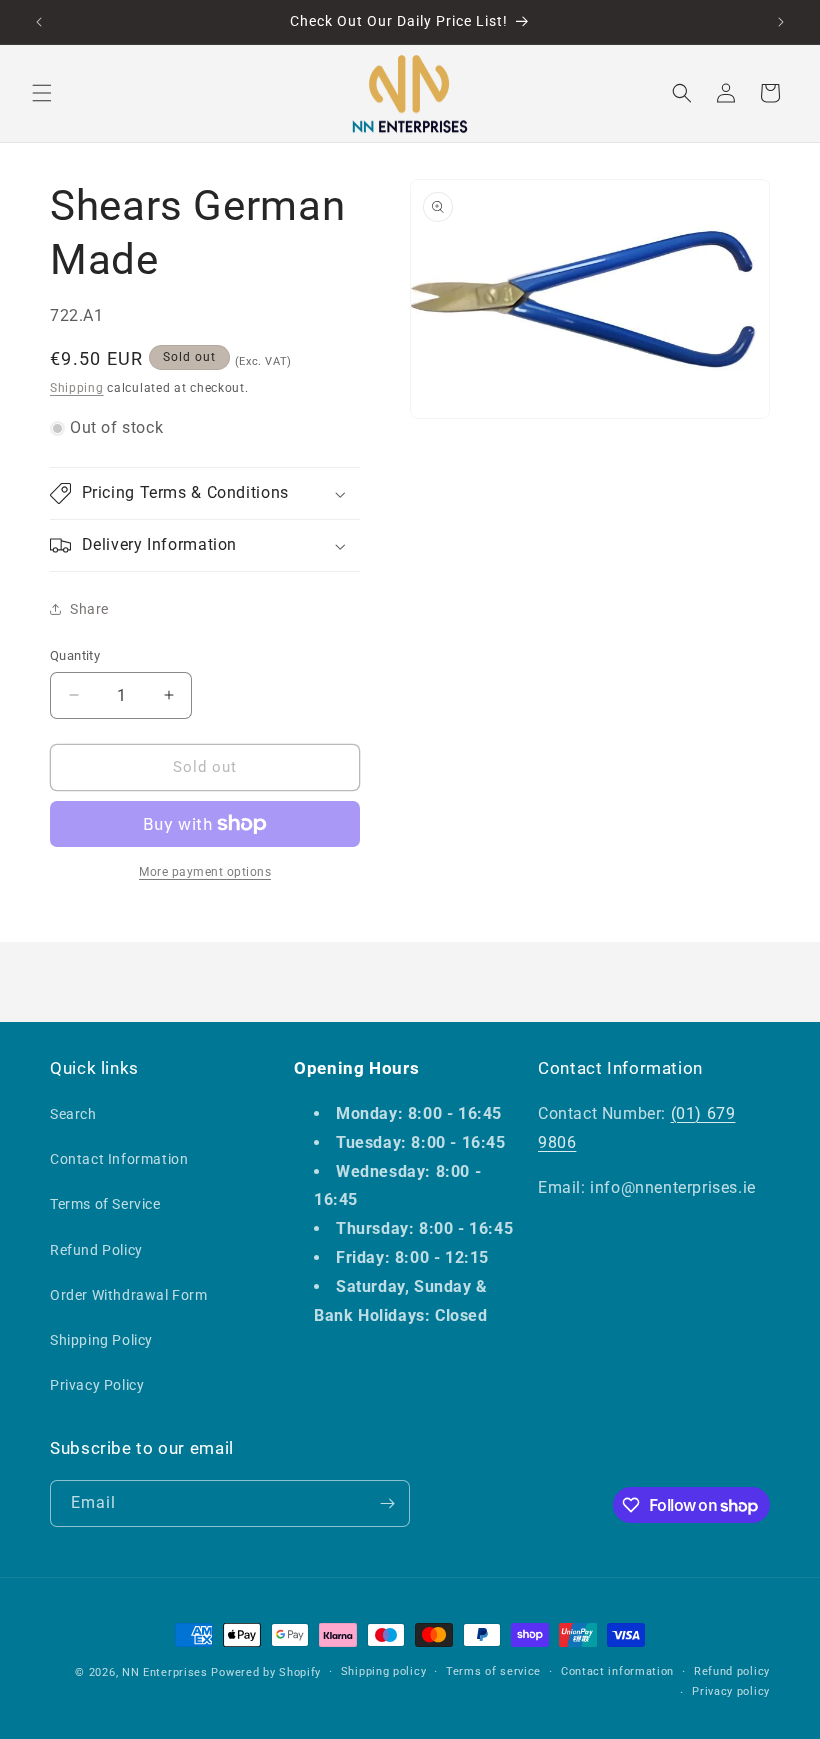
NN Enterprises (165, 1672)
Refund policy (732, 1671)
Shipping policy (384, 1671)
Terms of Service (105, 1204)
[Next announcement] (781, 22)
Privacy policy (731, 1691)
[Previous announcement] (39, 22)
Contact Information (119, 1159)
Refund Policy (96, 1250)
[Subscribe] (387, 1503)
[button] (42, 93)
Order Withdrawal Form (129, 1295)
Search (73, 1114)
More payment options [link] (205, 872)
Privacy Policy (97, 1385)
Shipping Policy (101, 1340)
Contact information (617, 1671)
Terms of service (493, 1671)
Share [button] (89, 609)
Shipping (77, 388)
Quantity (75, 655)
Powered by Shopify (266, 1672)
